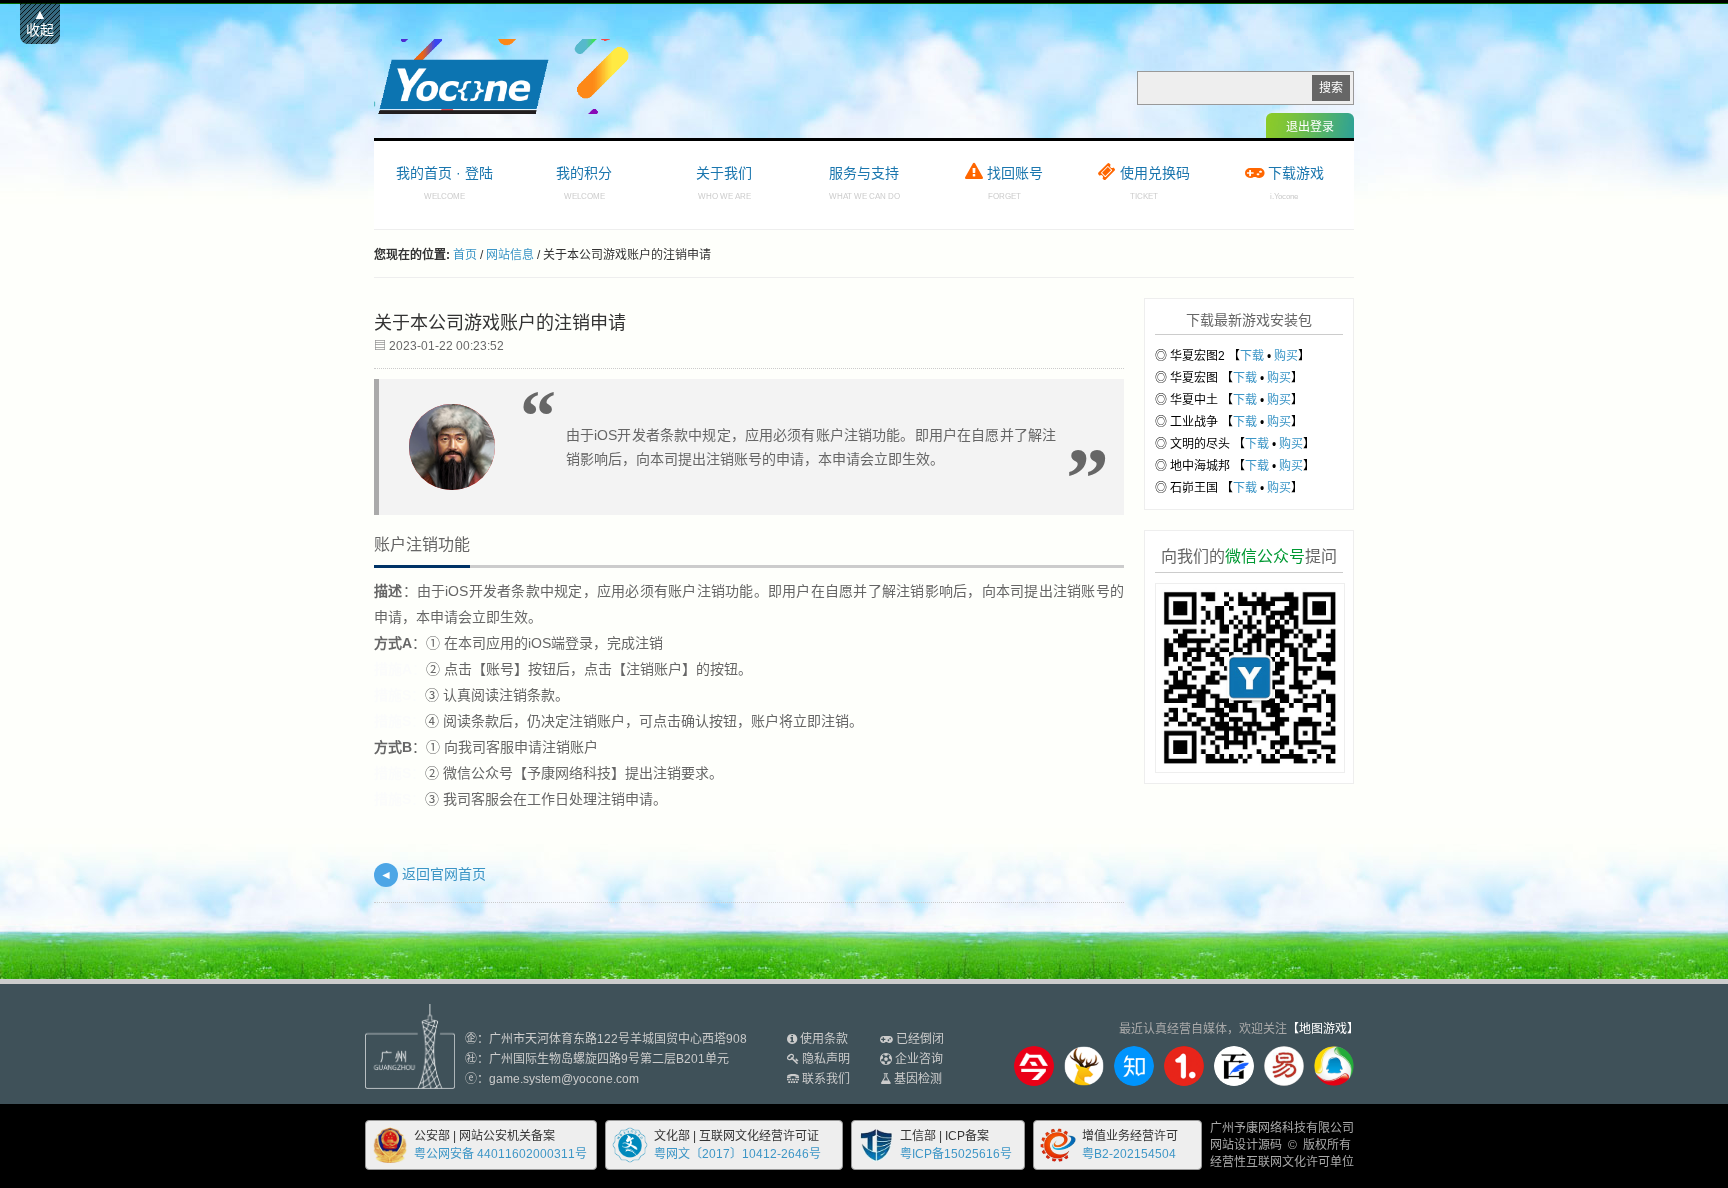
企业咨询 (919, 1059)
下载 (1252, 356)
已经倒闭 (920, 1039)
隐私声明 (826, 1059)
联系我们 (826, 1079)
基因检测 (918, 1079)
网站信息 (510, 255)
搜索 (1331, 88)
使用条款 (824, 1039)
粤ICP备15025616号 (956, 1154)
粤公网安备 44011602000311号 (500, 1154)
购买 (1286, 356)
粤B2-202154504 (1129, 1154)
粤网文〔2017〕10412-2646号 (737, 1154)
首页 (465, 255)
